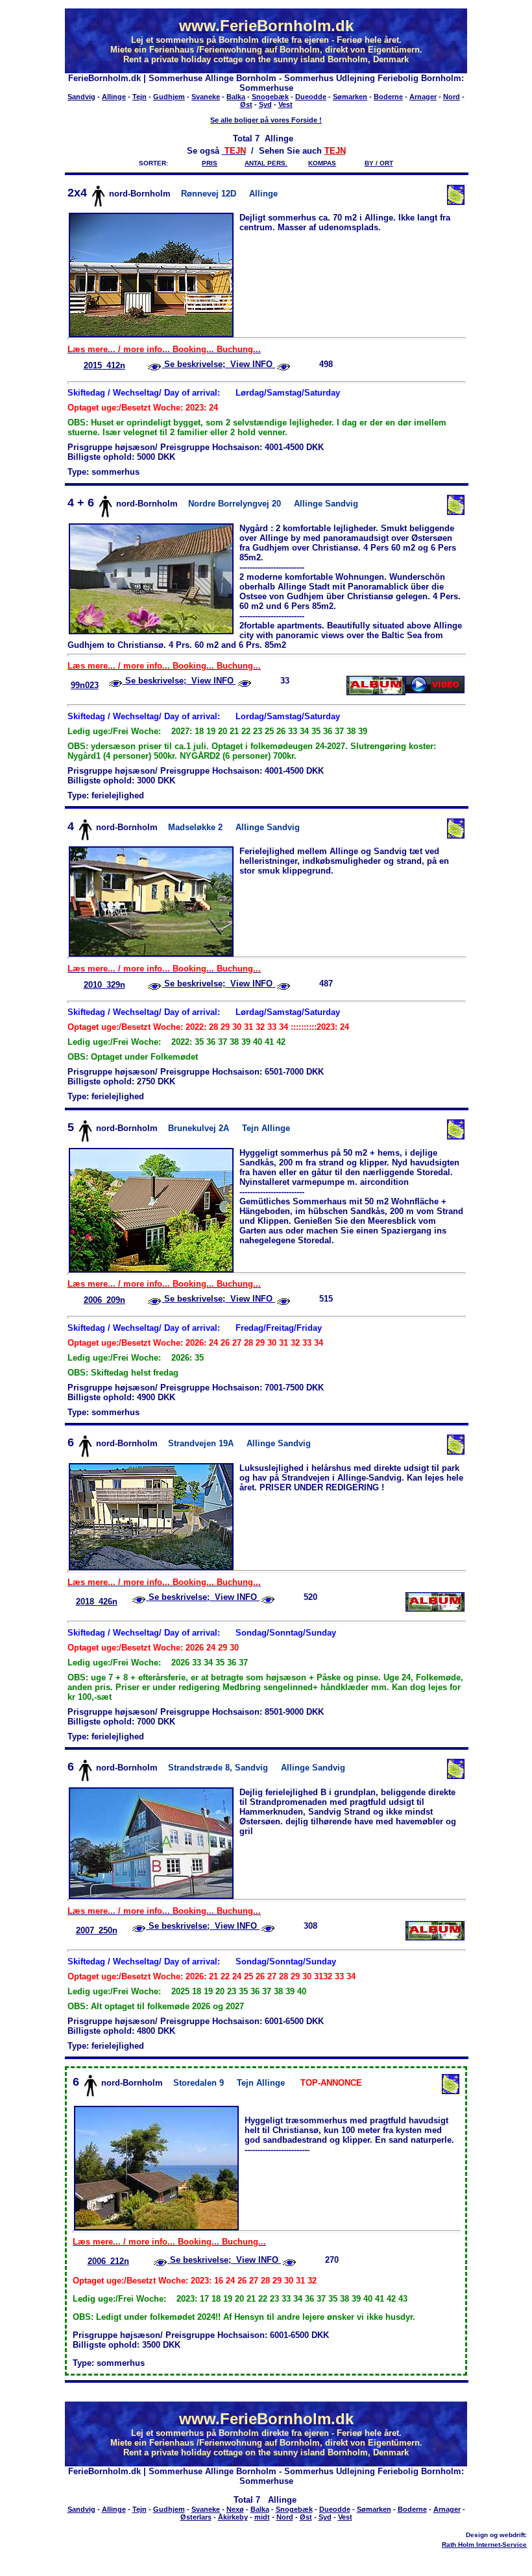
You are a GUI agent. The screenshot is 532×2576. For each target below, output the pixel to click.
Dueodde (311, 97)
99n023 (85, 685)
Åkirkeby (233, 2517)
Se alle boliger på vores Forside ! (266, 120)
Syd (265, 104)
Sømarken (350, 97)
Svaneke (206, 97)
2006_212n (108, 2261)
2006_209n (104, 1300)
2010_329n (104, 985)
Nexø (235, 2509)
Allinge (114, 97)
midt (262, 2517)
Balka (236, 97)
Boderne (388, 97)
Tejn (139, 97)
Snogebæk (270, 97)
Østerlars (196, 2517)
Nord (452, 97)
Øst (246, 104)
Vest (285, 104)
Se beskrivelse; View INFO (218, 364)
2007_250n (97, 1930)
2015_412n (104, 365)
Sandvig (81, 97)
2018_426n (97, 1602)
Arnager (423, 97)
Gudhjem (169, 97)
